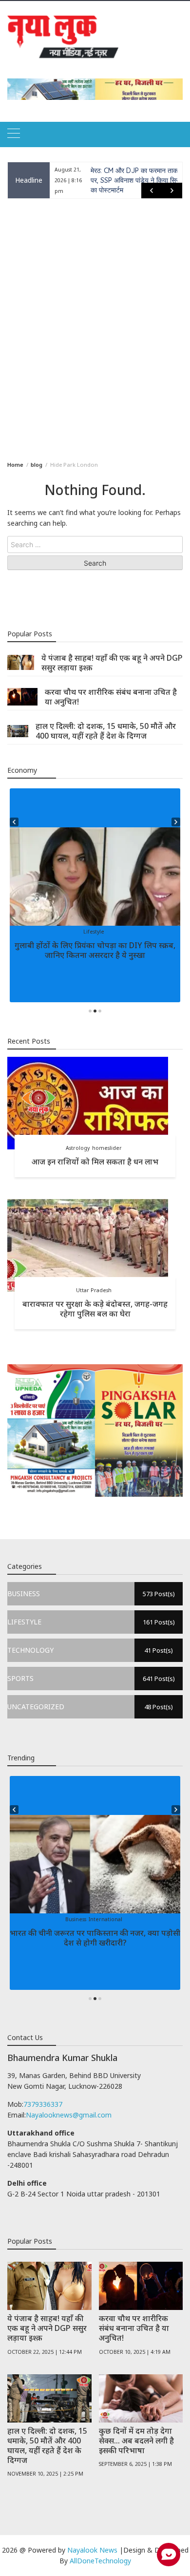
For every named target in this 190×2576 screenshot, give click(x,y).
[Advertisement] (95, 328)
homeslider (107, 1148)
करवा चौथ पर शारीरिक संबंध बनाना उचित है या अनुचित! (111, 697)
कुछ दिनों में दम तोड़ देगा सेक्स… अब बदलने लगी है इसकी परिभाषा (136, 2441)
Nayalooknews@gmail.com (69, 2115)
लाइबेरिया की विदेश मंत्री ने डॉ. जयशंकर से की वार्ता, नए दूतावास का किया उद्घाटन (136, 180)
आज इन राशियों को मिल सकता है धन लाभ (95, 1162)
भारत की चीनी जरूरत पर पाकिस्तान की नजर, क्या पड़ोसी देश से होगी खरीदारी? (95, 1938)
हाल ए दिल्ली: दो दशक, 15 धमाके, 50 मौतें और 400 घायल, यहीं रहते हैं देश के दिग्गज (106, 731)
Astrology (78, 1148)
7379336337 (43, 2104)
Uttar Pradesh (94, 1290)
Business (76, 1919)
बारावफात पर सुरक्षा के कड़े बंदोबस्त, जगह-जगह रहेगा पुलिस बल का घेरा (95, 1309)
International (105, 1919)
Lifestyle (94, 932)
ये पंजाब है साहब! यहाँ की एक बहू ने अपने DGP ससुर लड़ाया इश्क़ (112, 663)
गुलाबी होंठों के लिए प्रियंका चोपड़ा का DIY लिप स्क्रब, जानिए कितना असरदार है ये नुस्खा (95, 950)
